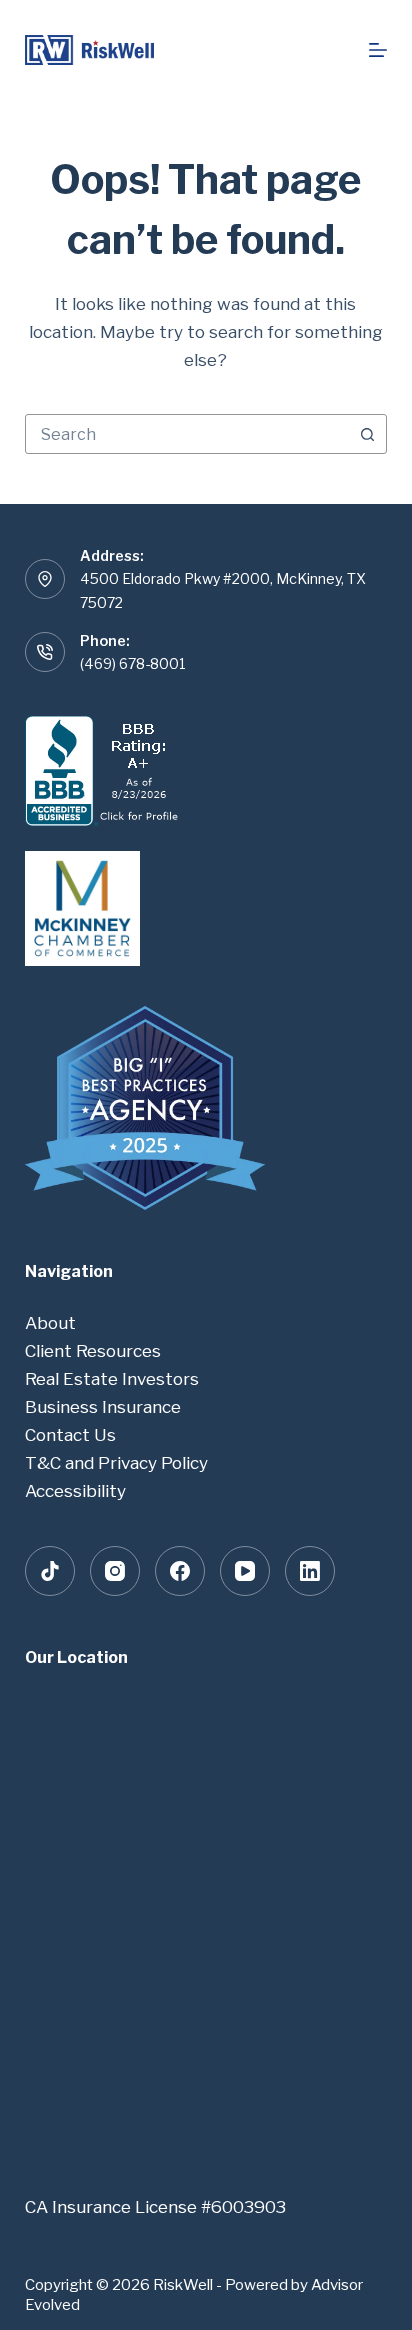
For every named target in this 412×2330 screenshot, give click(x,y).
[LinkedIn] (310, 1571)
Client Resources (93, 1351)
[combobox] (187, 434)
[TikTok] (50, 1571)
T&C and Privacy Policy (116, 1463)
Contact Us (70, 1435)
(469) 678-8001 (133, 663)
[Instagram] (115, 1571)
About (50, 1323)
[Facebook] (180, 1571)
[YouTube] (245, 1571)
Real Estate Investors (112, 1379)
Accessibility (75, 1491)
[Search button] (367, 434)
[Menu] (378, 50)
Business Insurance (103, 1407)
